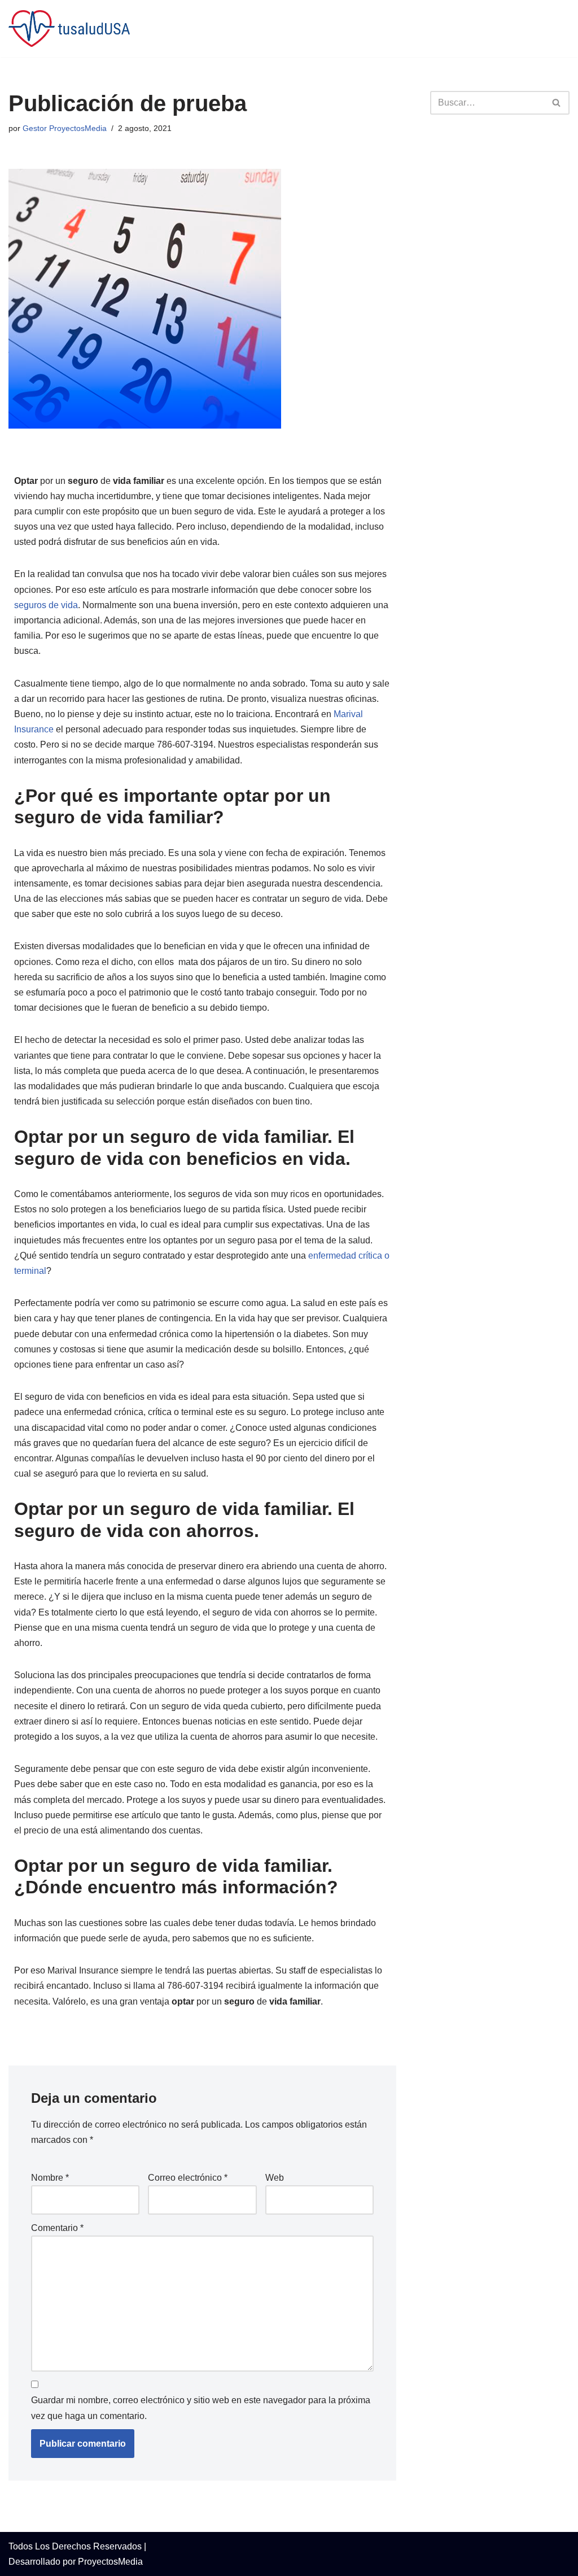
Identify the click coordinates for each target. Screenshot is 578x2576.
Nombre (50, 2178)
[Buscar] (557, 103)
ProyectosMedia (110, 2562)
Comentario (57, 2228)
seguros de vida (46, 605)
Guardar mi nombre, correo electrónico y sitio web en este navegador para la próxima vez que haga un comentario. (201, 2408)
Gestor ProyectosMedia (65, 128)
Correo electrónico (188, 2178)
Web (275, 2178)
